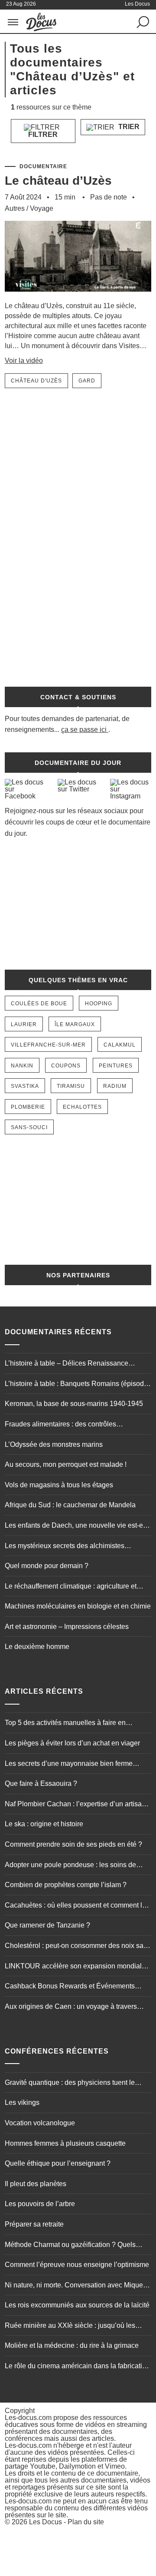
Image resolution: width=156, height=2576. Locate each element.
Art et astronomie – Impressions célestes (67, 1627)
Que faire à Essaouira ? (41, 1783)
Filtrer (43, 135)
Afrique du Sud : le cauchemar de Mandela (70, 1505)
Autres (15, 208)
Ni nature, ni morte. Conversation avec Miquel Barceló (75, 2286)
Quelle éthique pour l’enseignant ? (58, 2163)
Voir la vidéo (24, 361)
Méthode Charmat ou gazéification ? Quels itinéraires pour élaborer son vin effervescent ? (76, 2246)
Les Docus (45, 2522)
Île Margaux (75, 1024)
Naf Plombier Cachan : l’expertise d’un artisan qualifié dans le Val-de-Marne (75, 1805)
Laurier (24, 1024)
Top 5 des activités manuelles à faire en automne (65, 1724)
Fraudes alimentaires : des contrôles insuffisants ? (60, 1425)
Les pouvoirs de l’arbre (40, 2204)
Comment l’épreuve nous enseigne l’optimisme (77, 2265)
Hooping (99, 1004)
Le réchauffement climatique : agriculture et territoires (71, 1587)
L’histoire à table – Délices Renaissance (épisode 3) (67, 1364)
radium (115, 1086)
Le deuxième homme (37, 1647)
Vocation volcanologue (40, 2123)
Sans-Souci (29, 1127)
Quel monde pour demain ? (47, 1566)
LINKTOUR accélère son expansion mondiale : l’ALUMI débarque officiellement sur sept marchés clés (77, 1967)
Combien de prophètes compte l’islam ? (66, 1885)
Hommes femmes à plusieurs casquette (65, 2143)
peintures (116, 1066)
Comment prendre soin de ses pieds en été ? (73, 1844)
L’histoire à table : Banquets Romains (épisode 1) (76, 1385)
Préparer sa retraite (34, 2224)
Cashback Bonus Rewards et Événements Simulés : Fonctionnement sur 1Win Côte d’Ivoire (70, 1987)
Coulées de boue (39, 1004)
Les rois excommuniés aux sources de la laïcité (77, 2305)
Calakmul (120, 1045)
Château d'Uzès (36, 381)
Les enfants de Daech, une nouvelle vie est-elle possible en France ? (78, 1526)
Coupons (66, 1066)
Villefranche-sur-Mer (48, 1045)
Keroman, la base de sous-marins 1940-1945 (74, 1404)
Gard (87, 381)
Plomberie (28, 1107)
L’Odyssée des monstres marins (54, 1444)
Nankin (22, 1066)
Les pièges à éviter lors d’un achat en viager (72, 1743)
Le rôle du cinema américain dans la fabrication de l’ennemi (77, 2367)
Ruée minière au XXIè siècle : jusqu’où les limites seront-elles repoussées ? (70, 2327)
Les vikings (22, 2102)
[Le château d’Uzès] (78, 297)
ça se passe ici (84, 730)
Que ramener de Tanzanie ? (47, 1925)
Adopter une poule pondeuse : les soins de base (70, 1866)
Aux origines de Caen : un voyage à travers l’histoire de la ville (71, 2008)
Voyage (42, 208)
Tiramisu (71, 1086)
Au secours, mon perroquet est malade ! (66, 1464)
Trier (128, 127)
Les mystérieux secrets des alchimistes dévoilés (65, 1547)
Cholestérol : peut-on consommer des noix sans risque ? (78, 1947)
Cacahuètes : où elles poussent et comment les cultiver (77, 1906)
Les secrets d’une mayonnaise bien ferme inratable (69, 1765)
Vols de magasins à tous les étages (59, 1485)
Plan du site (86, 2522)
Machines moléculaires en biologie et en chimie (78, 1606)
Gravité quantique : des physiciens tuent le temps (70, 2084)
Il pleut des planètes (36, 2184)
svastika (25, 1086)
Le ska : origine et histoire (44, 1824)
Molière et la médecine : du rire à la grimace (72, 2345)
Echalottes (82, 1107)
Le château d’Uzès (58, 181)
